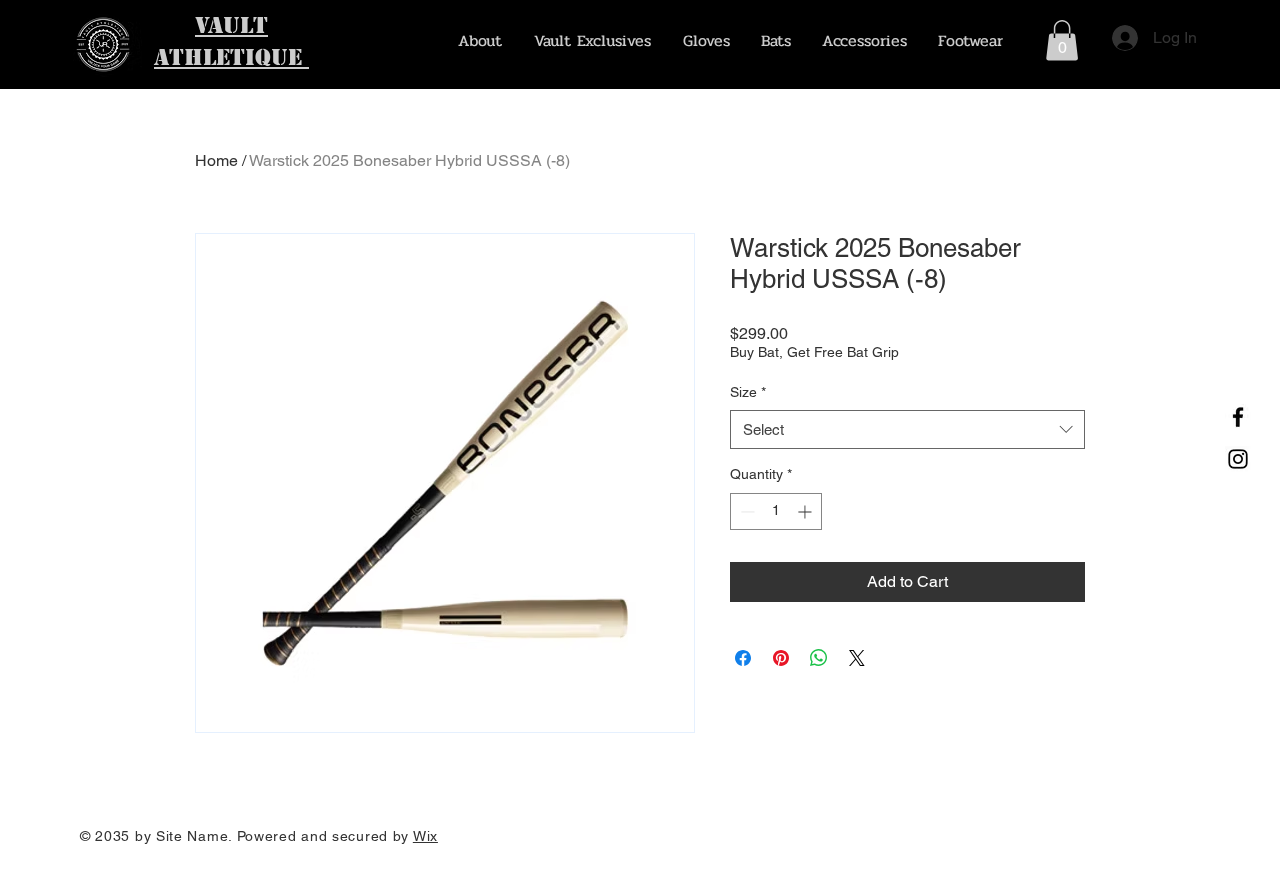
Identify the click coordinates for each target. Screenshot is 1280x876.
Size (748, 392)
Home (216, 160)
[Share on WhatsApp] (819, 658)
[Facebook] (1238, 417)
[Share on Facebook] (743, 658)
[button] (1062, 40)
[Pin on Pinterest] (781, 658)
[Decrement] (745, 511)
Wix (425, 836)
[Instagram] (1238, 459)
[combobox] (907, 429)
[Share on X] (857, 658)
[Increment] (806, 511)
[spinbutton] (776, 511)
